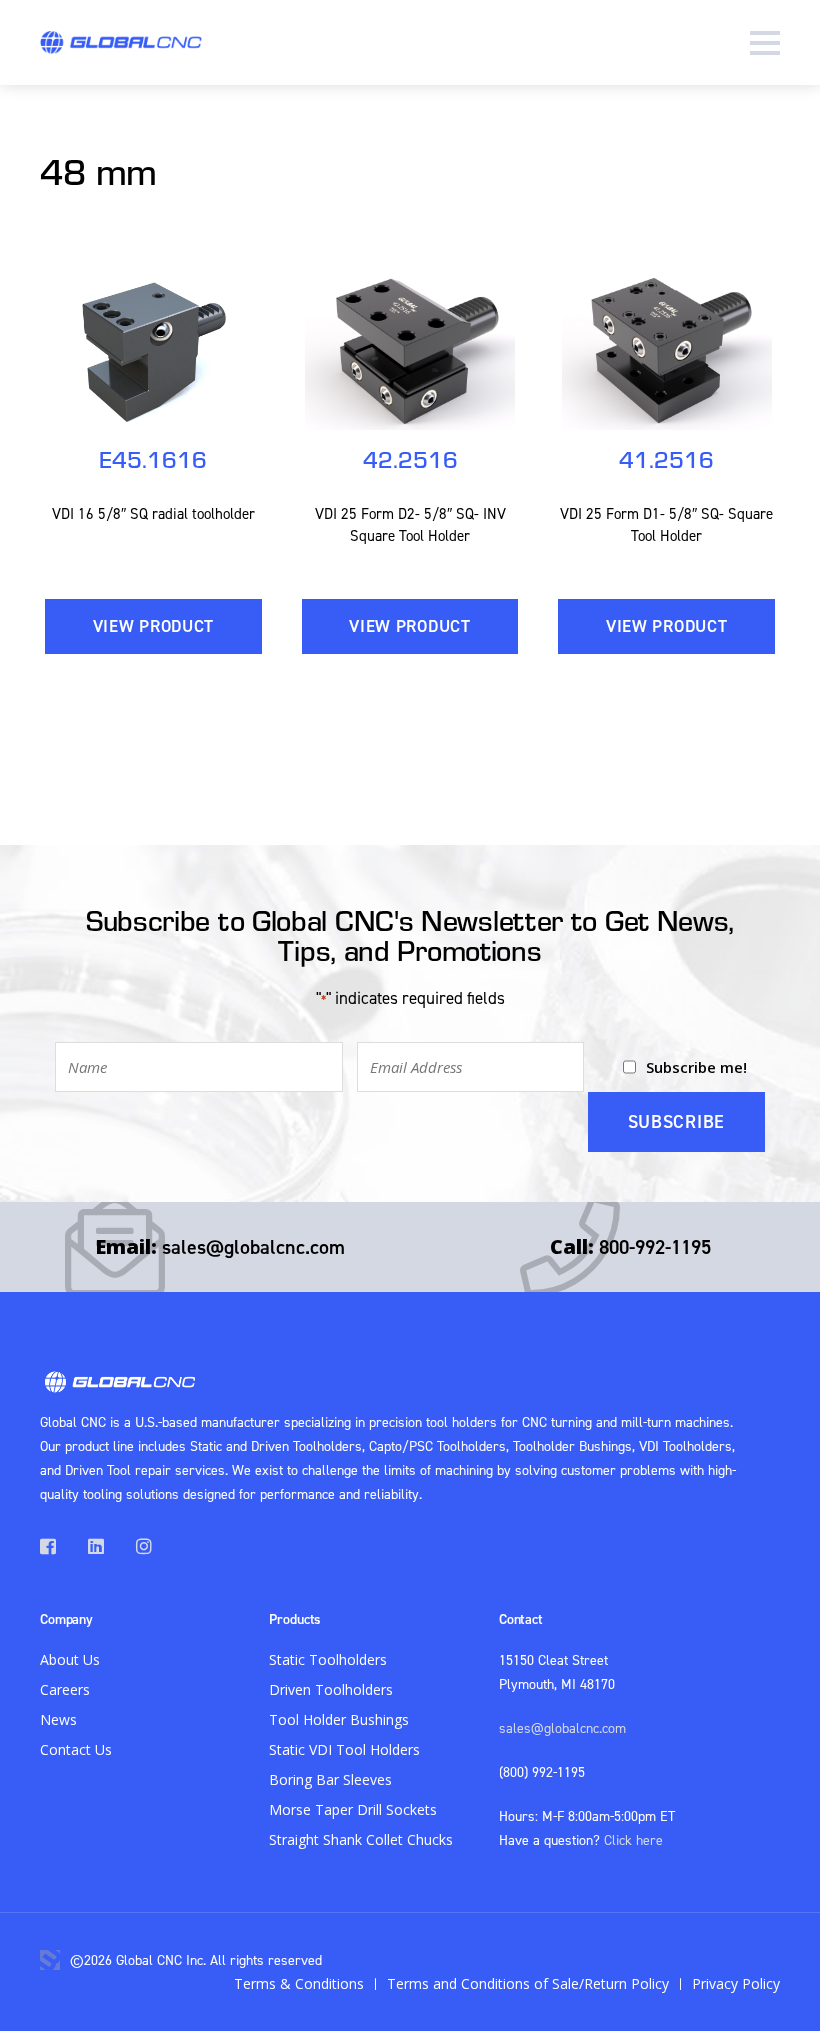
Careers (65, 1689)
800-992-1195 (655, 1246)
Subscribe (676, 1121)
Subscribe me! (696, 1067)
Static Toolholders (328, 1659)
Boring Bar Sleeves (330, 1779)
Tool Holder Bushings (339, 1719)
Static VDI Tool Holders (344, 1749)
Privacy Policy (736, 1983)
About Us (70, 1659)
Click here (633, 1839)
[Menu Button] (765, 42)
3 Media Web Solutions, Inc (50, 1960)
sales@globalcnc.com (253, 1246)
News (58, 1719)
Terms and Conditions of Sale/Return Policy (528, 1983)
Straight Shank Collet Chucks (361, 1839)
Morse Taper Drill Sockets (353, 1809)
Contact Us (76, 1749)
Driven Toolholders (331, 1689)
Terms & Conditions (299, 1983)
